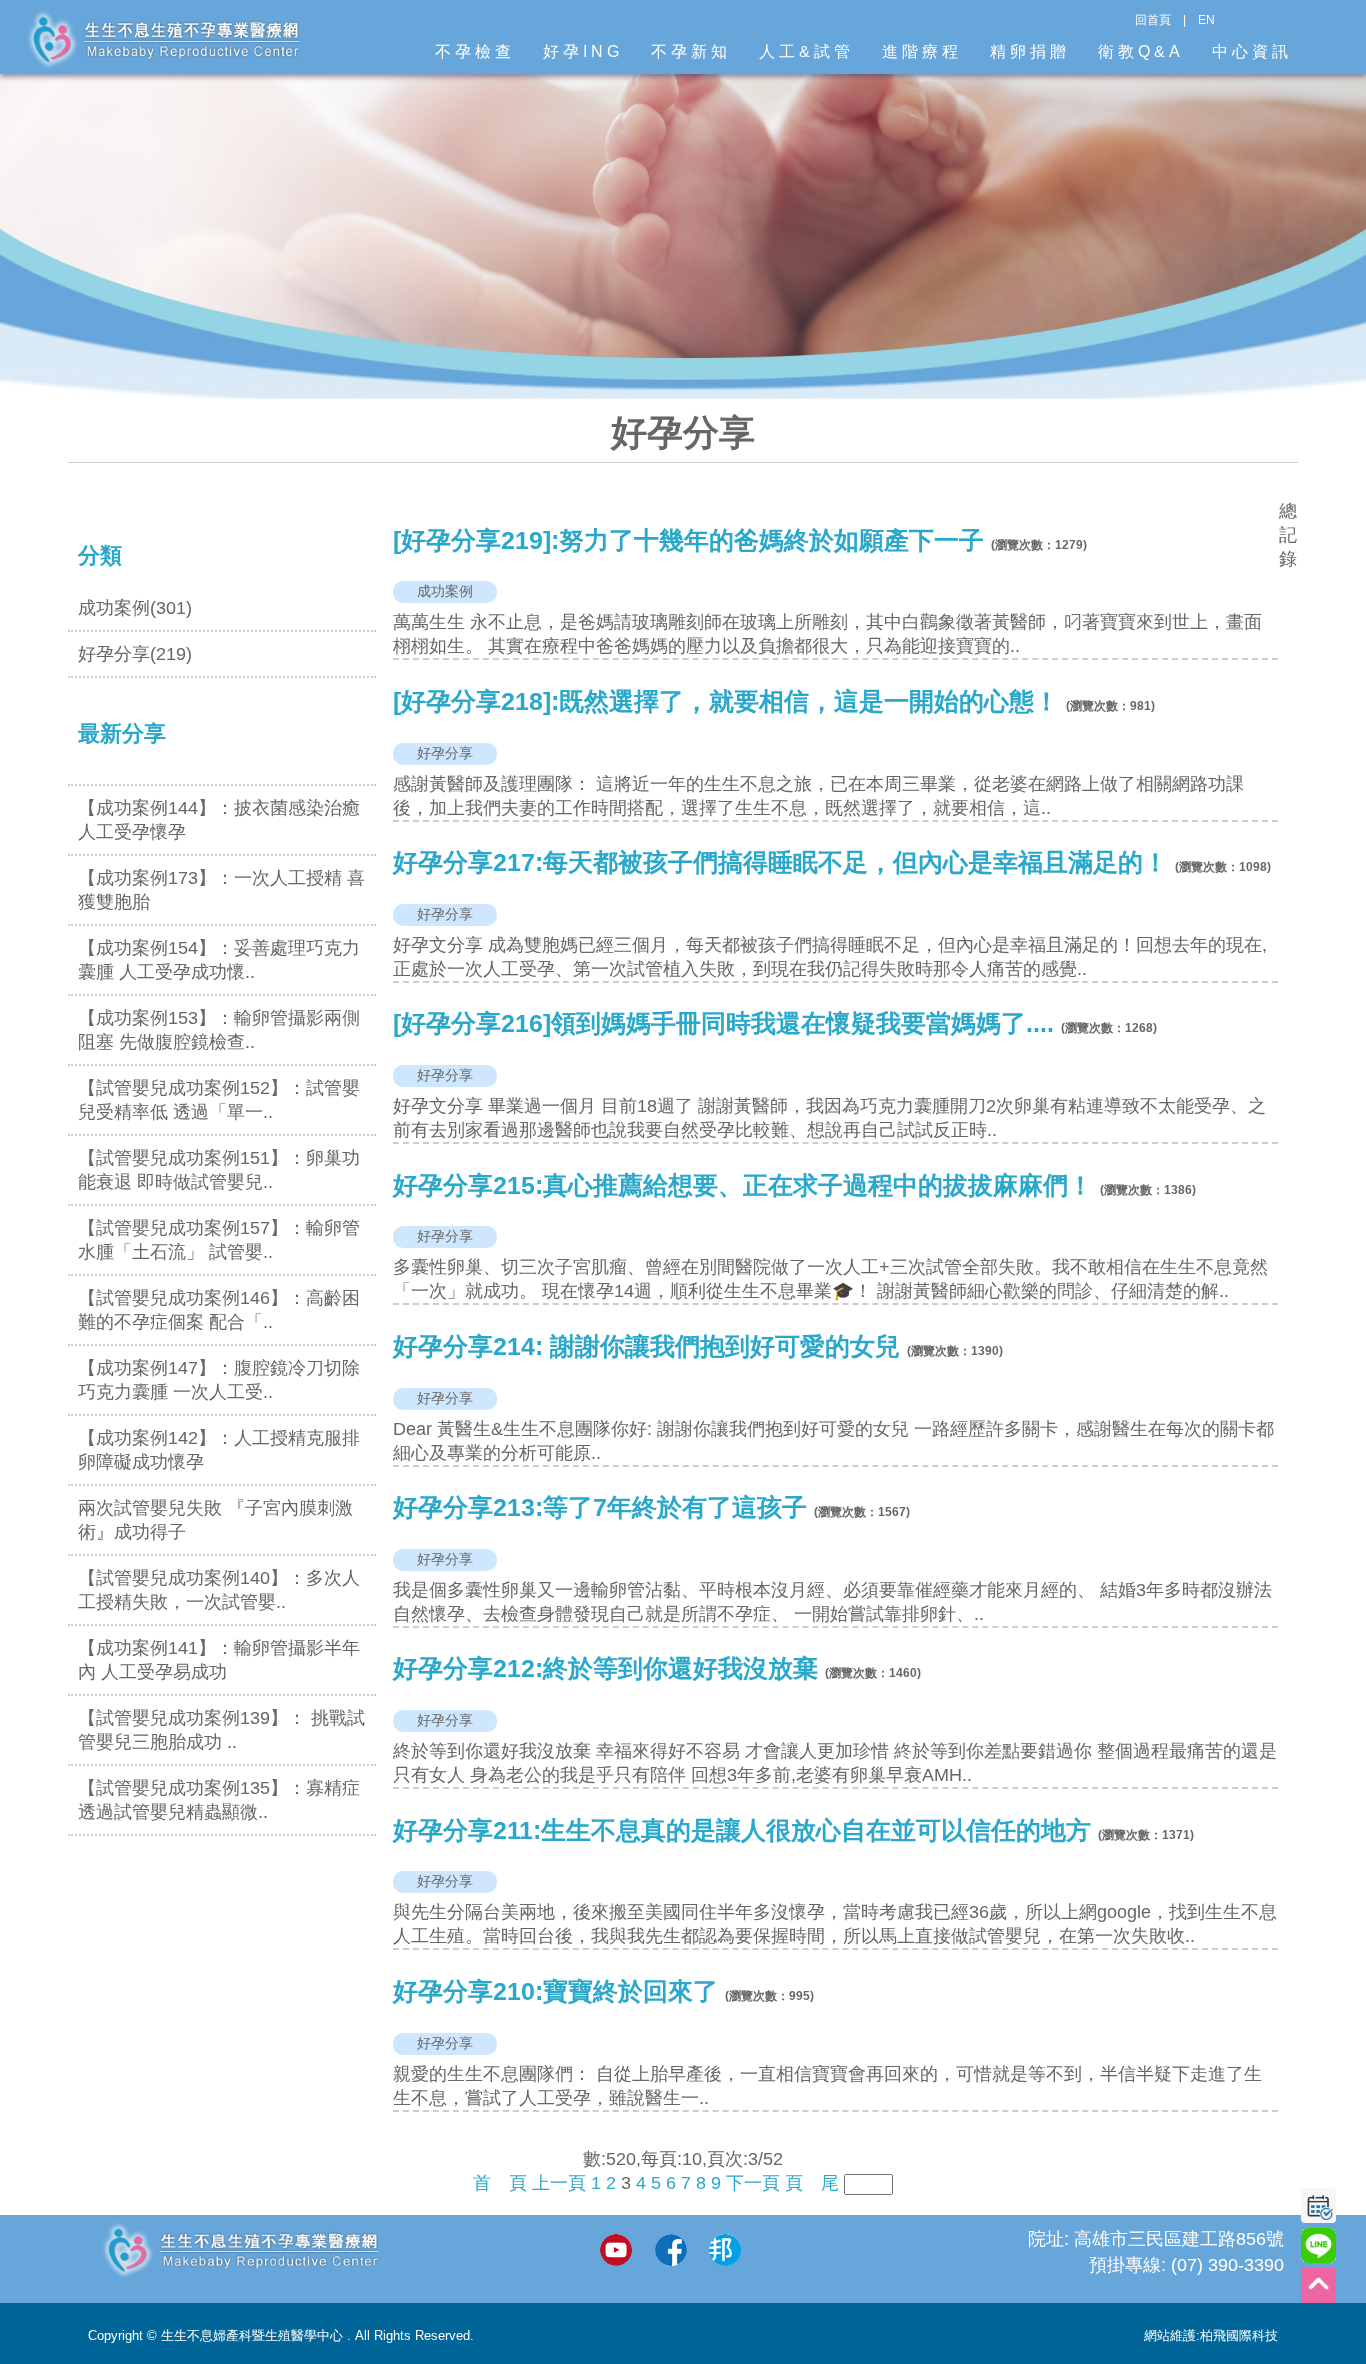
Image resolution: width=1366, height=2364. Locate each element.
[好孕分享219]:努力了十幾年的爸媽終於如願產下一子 (688, 540)
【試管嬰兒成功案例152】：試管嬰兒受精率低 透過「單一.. (219, 1100)
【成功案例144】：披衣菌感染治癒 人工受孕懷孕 (219, 820)
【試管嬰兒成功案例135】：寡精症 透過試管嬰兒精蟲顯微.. (219, 1800)
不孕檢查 (475, 51)
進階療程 (922, 51)
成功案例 (445, 591)
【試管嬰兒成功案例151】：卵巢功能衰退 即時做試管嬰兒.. (219, 1170)
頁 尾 (812, 2183)
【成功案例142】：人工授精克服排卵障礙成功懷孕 (219, 1450)
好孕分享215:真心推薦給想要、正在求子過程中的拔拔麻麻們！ (743, 1185)
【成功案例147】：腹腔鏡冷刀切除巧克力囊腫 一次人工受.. (219, 1380)
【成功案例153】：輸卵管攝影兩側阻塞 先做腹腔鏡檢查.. (219, 1030)
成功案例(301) (135, 608)
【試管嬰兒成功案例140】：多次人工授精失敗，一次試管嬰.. (219, 1590)
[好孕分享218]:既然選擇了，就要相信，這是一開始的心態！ (726, 701)
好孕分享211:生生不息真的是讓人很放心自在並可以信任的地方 (742, 1830)
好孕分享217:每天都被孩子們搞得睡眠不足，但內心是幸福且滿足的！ (780, 862)
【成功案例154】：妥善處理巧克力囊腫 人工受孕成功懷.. (219, 960)
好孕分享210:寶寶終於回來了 (555, 1991)
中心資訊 (1252, 51)
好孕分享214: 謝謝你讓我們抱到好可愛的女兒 (646, 1346)
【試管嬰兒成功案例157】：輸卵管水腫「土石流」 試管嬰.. (219, 1240)
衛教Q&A (1141, 51)
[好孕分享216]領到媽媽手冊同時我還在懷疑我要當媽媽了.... (723, 1023)
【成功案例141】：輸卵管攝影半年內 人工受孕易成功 (219, 1660)
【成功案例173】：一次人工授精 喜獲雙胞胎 (221, 890)
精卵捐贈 (1030, 51)
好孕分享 (445, 753)
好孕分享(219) (135, 654)
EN (1206, 20)
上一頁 (559, 2183)
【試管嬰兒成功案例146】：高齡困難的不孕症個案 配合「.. (219, 1310)
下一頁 (753, 2183)
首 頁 (500, 2183)
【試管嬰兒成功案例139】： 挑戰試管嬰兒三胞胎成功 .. (221, 1730)
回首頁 (1153, 20)
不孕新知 (691, 51)
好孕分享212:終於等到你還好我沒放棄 (605, 1668)
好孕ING (583, 51)
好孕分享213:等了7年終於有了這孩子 (600, 1507)
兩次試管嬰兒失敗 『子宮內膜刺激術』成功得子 (215, 1520)
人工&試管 (806, 51)
